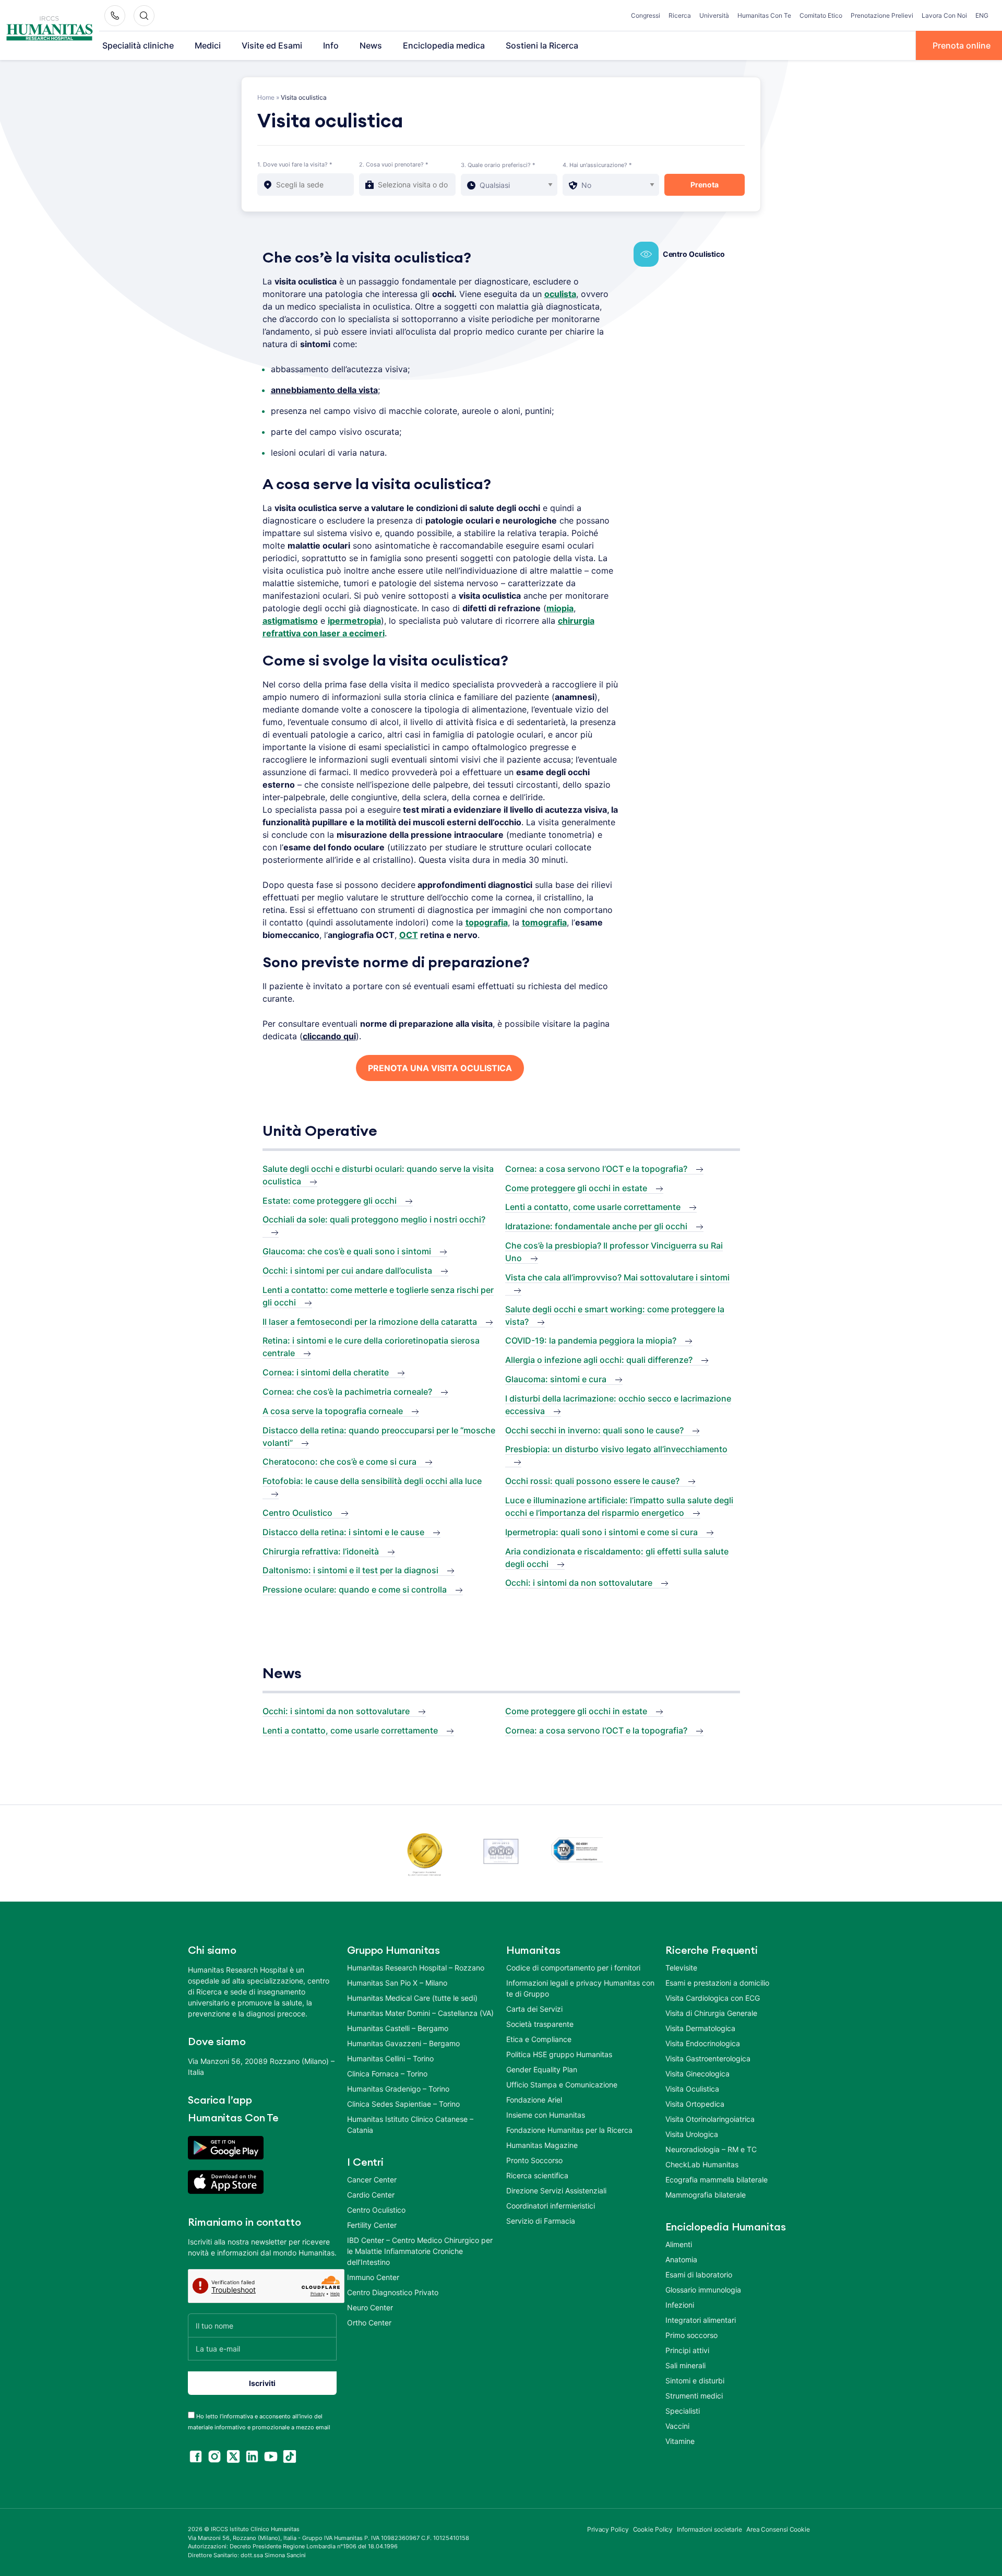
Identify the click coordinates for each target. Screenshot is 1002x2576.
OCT (409, 935)
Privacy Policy (608, 2529)
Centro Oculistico (694, 254)
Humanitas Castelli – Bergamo (398, 2028)
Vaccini (677, 2426)
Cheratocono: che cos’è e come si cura (339, 1462)
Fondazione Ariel (534, 2100)
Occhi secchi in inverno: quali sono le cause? (594, 1430)
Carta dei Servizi (534, 2009)
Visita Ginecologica (697, 2074)
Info (331, 45)
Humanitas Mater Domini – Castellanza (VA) (420, 2013)
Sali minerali (685, 2365)
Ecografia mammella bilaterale (717, 2180)
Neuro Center (370, 2307)
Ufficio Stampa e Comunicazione (562, 2085)
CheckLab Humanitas (702, 2164)
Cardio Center (371, 2195)
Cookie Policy (653, 2529)
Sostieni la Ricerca (542, 45)
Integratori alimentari (701, 2320)
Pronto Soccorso (534, 2160)
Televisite (681, 1968)
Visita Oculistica (692, 2089)
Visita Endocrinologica (703, 2043)
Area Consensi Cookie (778, 2529)
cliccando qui (329, 1036)
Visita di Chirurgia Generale (711, 2013)
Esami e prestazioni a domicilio (717, 1983)
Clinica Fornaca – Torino (387, 2074)
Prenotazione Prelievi (882, 15)
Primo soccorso (691, 2335)
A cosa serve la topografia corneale (333, 1411)
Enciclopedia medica (444, 45)
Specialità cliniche (138, 45)
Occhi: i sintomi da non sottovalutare (579, 1583)
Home (266, 97)
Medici (208, 45)
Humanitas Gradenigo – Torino (398, 2089)
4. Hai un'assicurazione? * (597, 165)
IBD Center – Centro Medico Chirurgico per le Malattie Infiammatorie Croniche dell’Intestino (420, 2251)
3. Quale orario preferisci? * (498, 165)
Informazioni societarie (709, 2529)
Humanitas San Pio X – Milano (397, 1983)
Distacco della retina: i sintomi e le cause (343, 1532)
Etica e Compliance (539, 2039)
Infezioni (680, 2305)
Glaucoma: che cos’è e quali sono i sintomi (347, 1251)
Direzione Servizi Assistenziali (556, 2191)
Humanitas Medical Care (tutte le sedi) (412, 1998)
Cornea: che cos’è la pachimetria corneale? (347, 1392)
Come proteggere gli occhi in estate (576, 1188)
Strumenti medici (694, 2396)
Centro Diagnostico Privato (393, 2292)
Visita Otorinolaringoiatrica (710, 2119)
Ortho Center (369, 2323)
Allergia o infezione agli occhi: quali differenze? (599, 1360)
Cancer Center (372, 2180)
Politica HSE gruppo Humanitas (559, 2054)
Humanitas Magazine (542, 2145)
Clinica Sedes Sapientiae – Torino (403, 2104)
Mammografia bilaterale (706, 2195)
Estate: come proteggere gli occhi (330, 1201)
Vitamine (680, 2441)
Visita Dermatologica (700, 2028)
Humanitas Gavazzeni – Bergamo (403, 2043)
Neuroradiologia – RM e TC (711, 2149)
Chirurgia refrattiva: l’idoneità (321, 1551)
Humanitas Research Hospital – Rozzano (416, 1968)
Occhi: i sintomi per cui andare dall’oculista (347, 1271)
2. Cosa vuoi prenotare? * (394, 164)
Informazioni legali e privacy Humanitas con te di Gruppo (580, 1988)
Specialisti (683, 2411)
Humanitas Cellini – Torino (390, 2058)
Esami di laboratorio (699, 2275)
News (371, 45)
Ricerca (680, 15)
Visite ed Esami (272, 45)
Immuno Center (373, 2277)
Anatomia (681, 2259)
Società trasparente (540, 2024)
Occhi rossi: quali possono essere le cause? (592, 1481)
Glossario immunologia (703, 2290)
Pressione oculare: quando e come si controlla (355, 1589)
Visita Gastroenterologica (708, 2058)
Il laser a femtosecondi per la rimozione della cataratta (370, 1322)
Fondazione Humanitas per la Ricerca (569, 2130)
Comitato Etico (821, 15)
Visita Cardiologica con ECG (713, 1998)
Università (714, 15)
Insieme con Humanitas (546, 2115)
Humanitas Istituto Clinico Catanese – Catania (410, 2124)
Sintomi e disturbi (695, 2381)
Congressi (646, 15)
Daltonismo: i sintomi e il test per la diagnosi (350, 1570)
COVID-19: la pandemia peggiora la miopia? (591, 1340)
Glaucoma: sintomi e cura (556, 1379)
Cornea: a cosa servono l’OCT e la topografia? (596, 1169)
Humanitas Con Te (764, 15)
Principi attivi (687, 2350)
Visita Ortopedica (695, 2104)
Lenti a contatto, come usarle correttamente (593, 1207)
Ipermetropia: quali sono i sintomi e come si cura (601, 1532)
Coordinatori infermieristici (551, 2206)
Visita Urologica (692, 2134)
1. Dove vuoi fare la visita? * (295, 164)
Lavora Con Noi (944, 15)
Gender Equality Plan (542, 2069)
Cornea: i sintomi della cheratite (326, 1372)
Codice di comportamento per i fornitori (573, 1968)
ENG (982, 15)
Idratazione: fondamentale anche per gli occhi (596, 1226)
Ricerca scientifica (537, 2175)
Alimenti (679, 2244)
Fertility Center (372, 2225)
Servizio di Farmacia (541, 2221)
